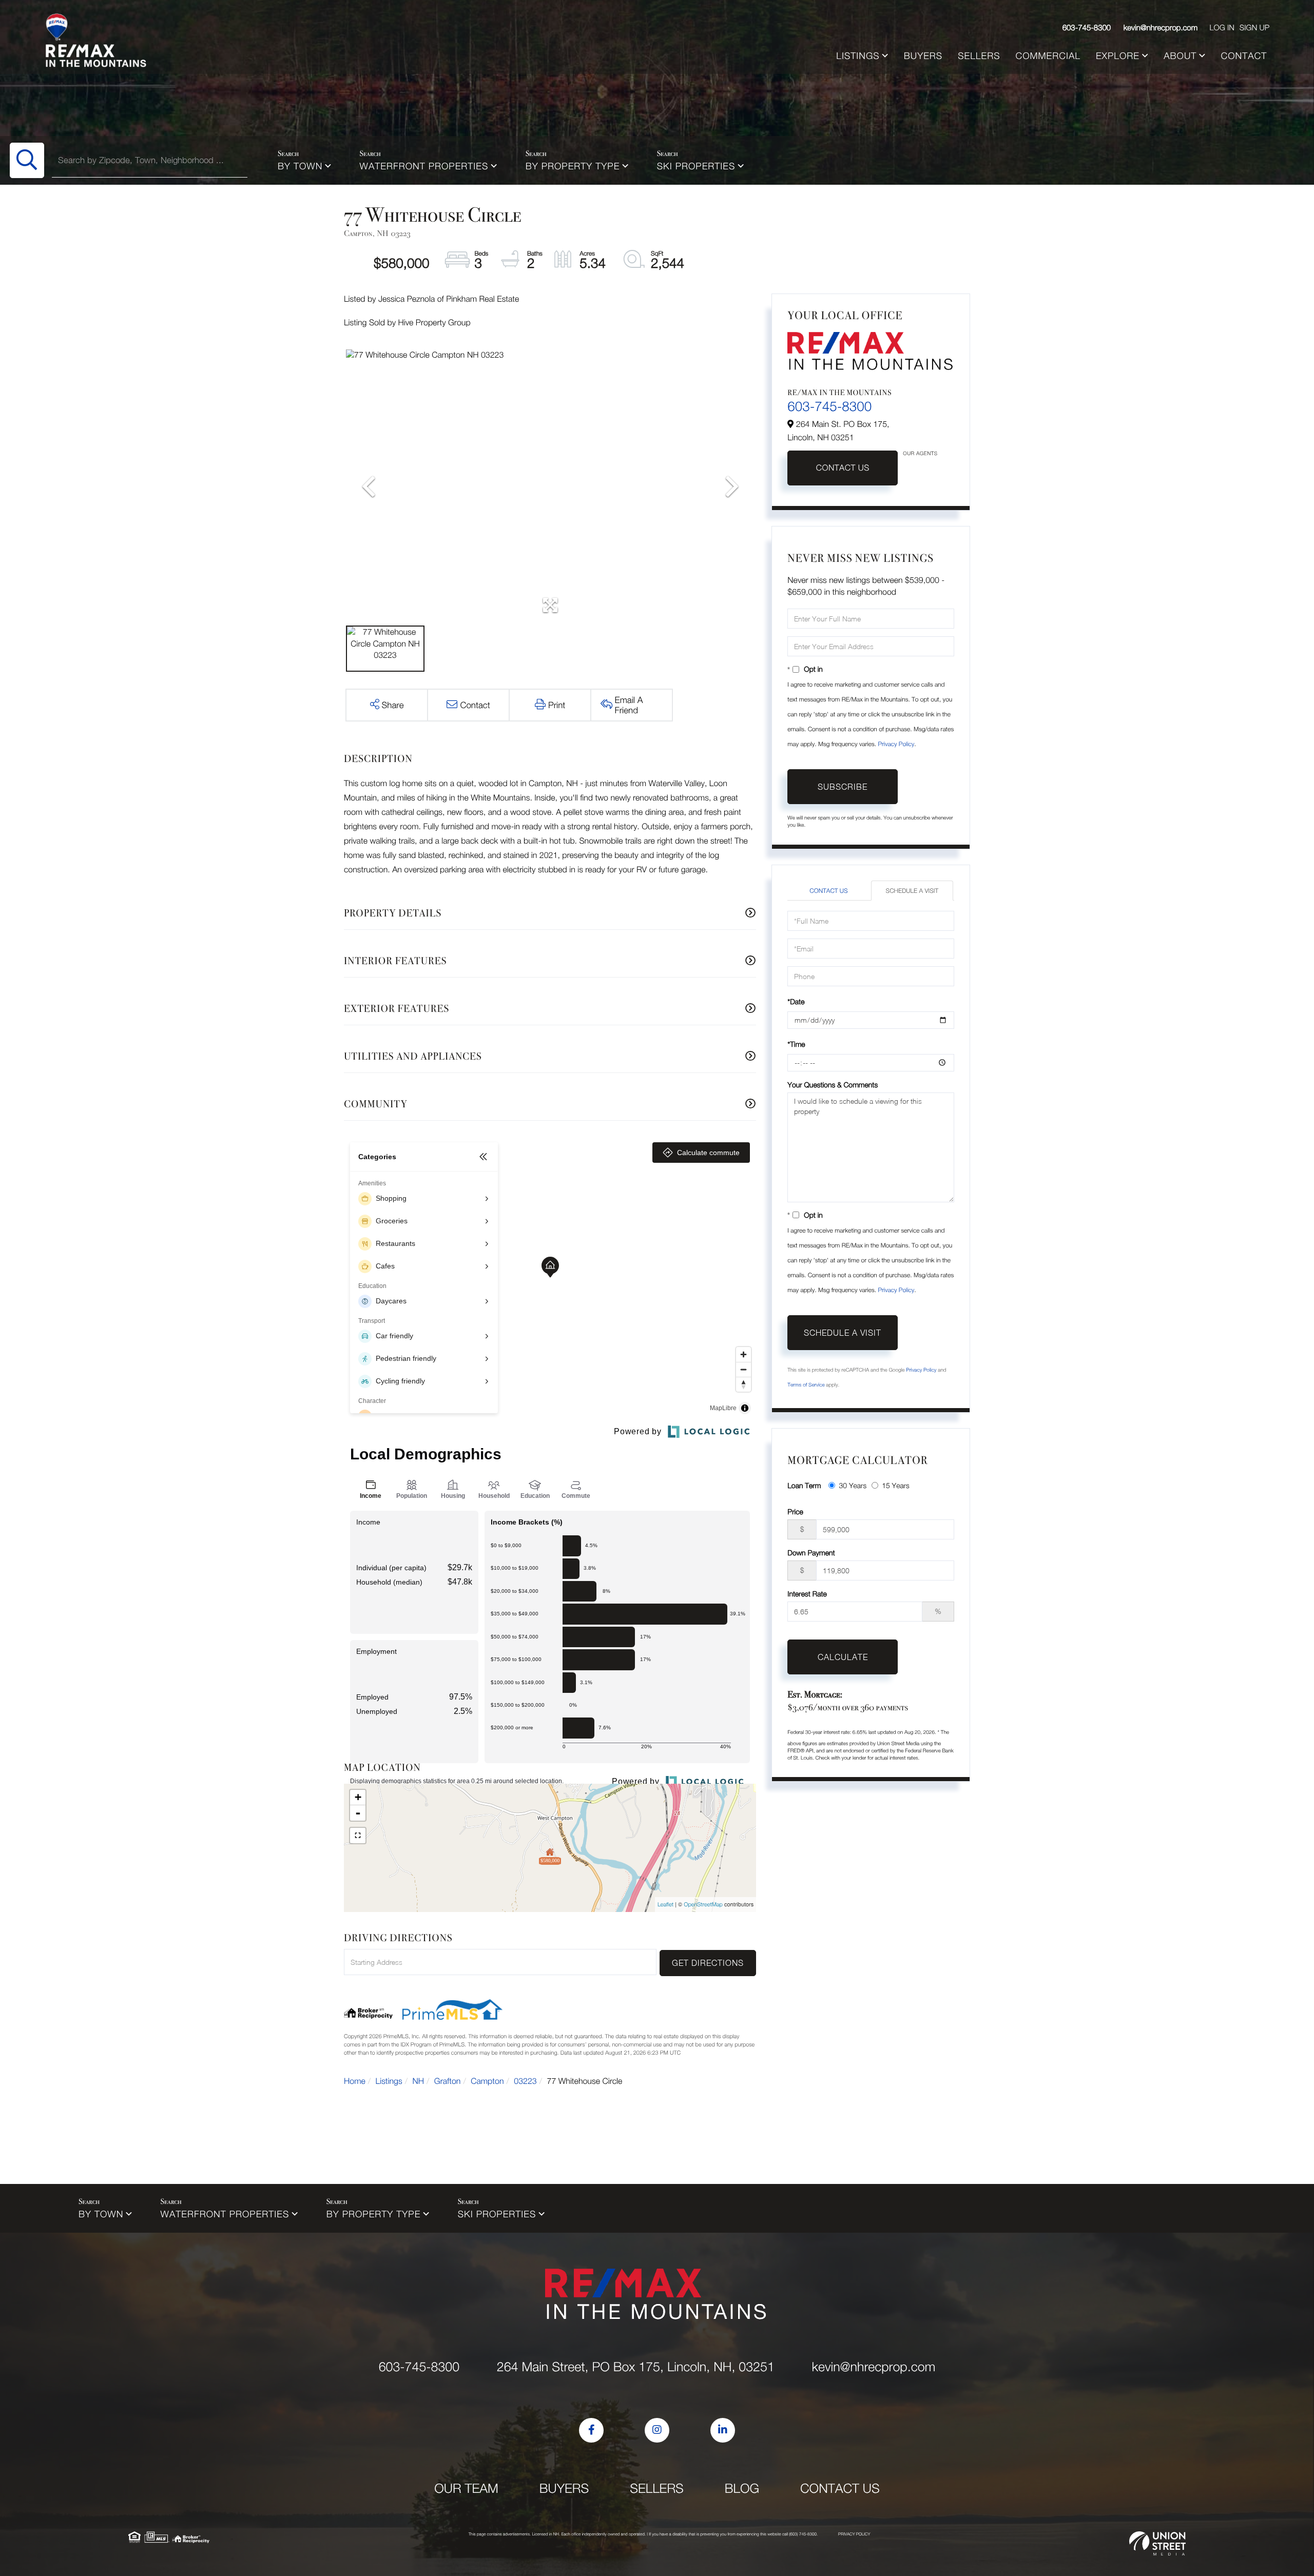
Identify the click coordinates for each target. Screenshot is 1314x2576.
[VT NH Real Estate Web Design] (1157, 2544)
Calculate (843, 1657)
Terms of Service (806, 1385)
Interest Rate (807, 1594)
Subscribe (843, 787)
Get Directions (708, 1963)
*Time (796, 1044)
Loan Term (804, 1485)
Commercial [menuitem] (1048, 56)
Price (795, 1511)
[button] (27, 160)
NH (419, 2081)
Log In (1222, 28)
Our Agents (920, 454)
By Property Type (573, 166)
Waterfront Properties (424, 166)
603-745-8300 (1087, 28)
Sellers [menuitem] (979, 56)
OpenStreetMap (703, 1905)
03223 (525, 2081)
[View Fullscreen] (358, 1836)
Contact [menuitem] (1244, 56)
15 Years (896, 1485)
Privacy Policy (896, 744)
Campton (487, 2081)
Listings (389, 2081)
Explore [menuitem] (1118, 56)
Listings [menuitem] (858, 56)
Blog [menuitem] (742, 2489)
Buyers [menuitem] (923, 56)
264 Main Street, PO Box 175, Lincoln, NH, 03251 (636, 2367)
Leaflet (665, 1905)
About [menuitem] (1180, 56)
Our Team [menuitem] (466, 2489)
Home (355, 2081)
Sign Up (1254, 28)
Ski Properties (696, 166)
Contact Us (843, 468)
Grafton (448, 2081)
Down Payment (811, 1553)
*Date (796, 1001)
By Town (300, 166)
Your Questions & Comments (833, 1085)
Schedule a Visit (912, 891)
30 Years (853, 1485)
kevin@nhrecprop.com (1161, 28)
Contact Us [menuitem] (840, 2489)
